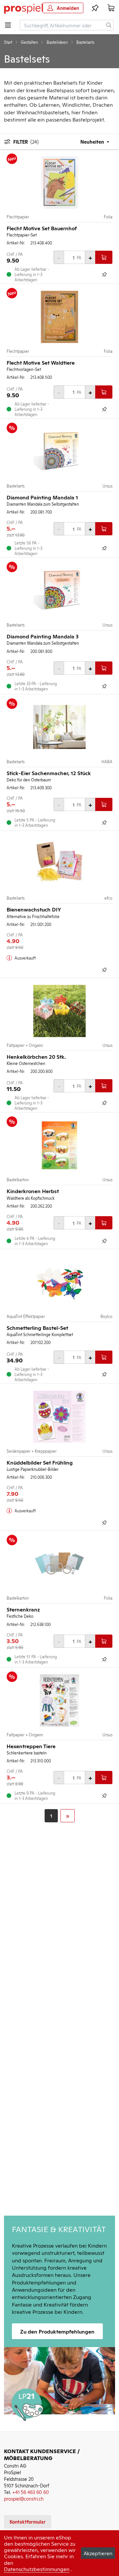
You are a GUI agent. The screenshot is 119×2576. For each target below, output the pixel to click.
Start (8, 42)
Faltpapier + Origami (25, 1045)
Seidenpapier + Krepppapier (32, 1451)
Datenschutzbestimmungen (37, 2569)
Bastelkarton (18, 1180)
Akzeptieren (98, 2553)
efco (108, 898)
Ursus (107, 486)
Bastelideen (57, 42)
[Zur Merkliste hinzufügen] (104, 274)
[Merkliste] (95, 8)
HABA (107, 762)
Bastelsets (16, 486)
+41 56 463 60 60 (31, 2492)
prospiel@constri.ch (24, 2498)
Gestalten (29, 42)
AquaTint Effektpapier (26, 1316)
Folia (108, 217)
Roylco (106, 1316)
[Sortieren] (91, 141)
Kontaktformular (28, 2521)
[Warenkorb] (111, 8)
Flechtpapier (18, 217)
